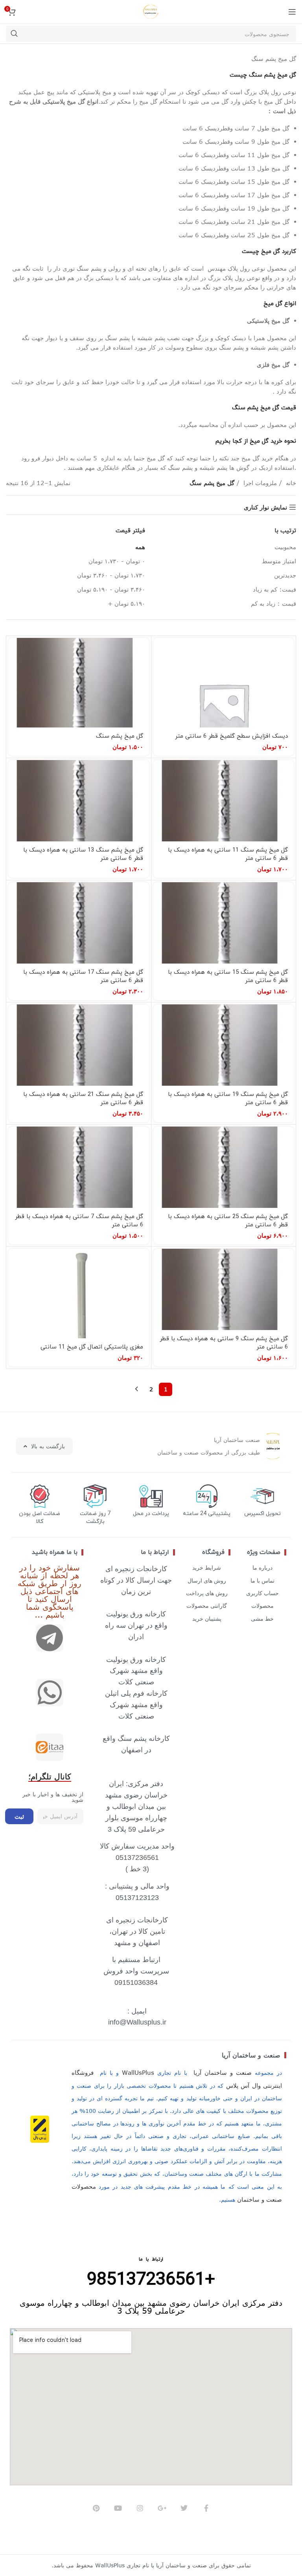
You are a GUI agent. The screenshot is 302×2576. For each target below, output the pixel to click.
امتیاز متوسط (279, 561)
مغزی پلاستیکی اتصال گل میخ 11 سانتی (92, 1347)
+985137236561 (151, 2280)
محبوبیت (285, 547)
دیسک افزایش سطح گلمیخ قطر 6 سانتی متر (231, 736)
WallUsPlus (138, 2072)
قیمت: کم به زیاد (274, 589)
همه (140, 547)
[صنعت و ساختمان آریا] (50, 1747)
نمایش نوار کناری (265, 507)
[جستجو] (14, 34)
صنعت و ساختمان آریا (251, 2055)
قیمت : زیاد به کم (273, 603)
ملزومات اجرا (259, 483)
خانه (290, 483)
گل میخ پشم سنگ (120, 736)
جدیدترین (285, 575)
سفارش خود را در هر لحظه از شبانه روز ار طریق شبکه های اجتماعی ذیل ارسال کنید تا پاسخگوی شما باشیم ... (50, 1591)
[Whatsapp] (50, 1693)
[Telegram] (50, 1638)
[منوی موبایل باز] (292, 12)
